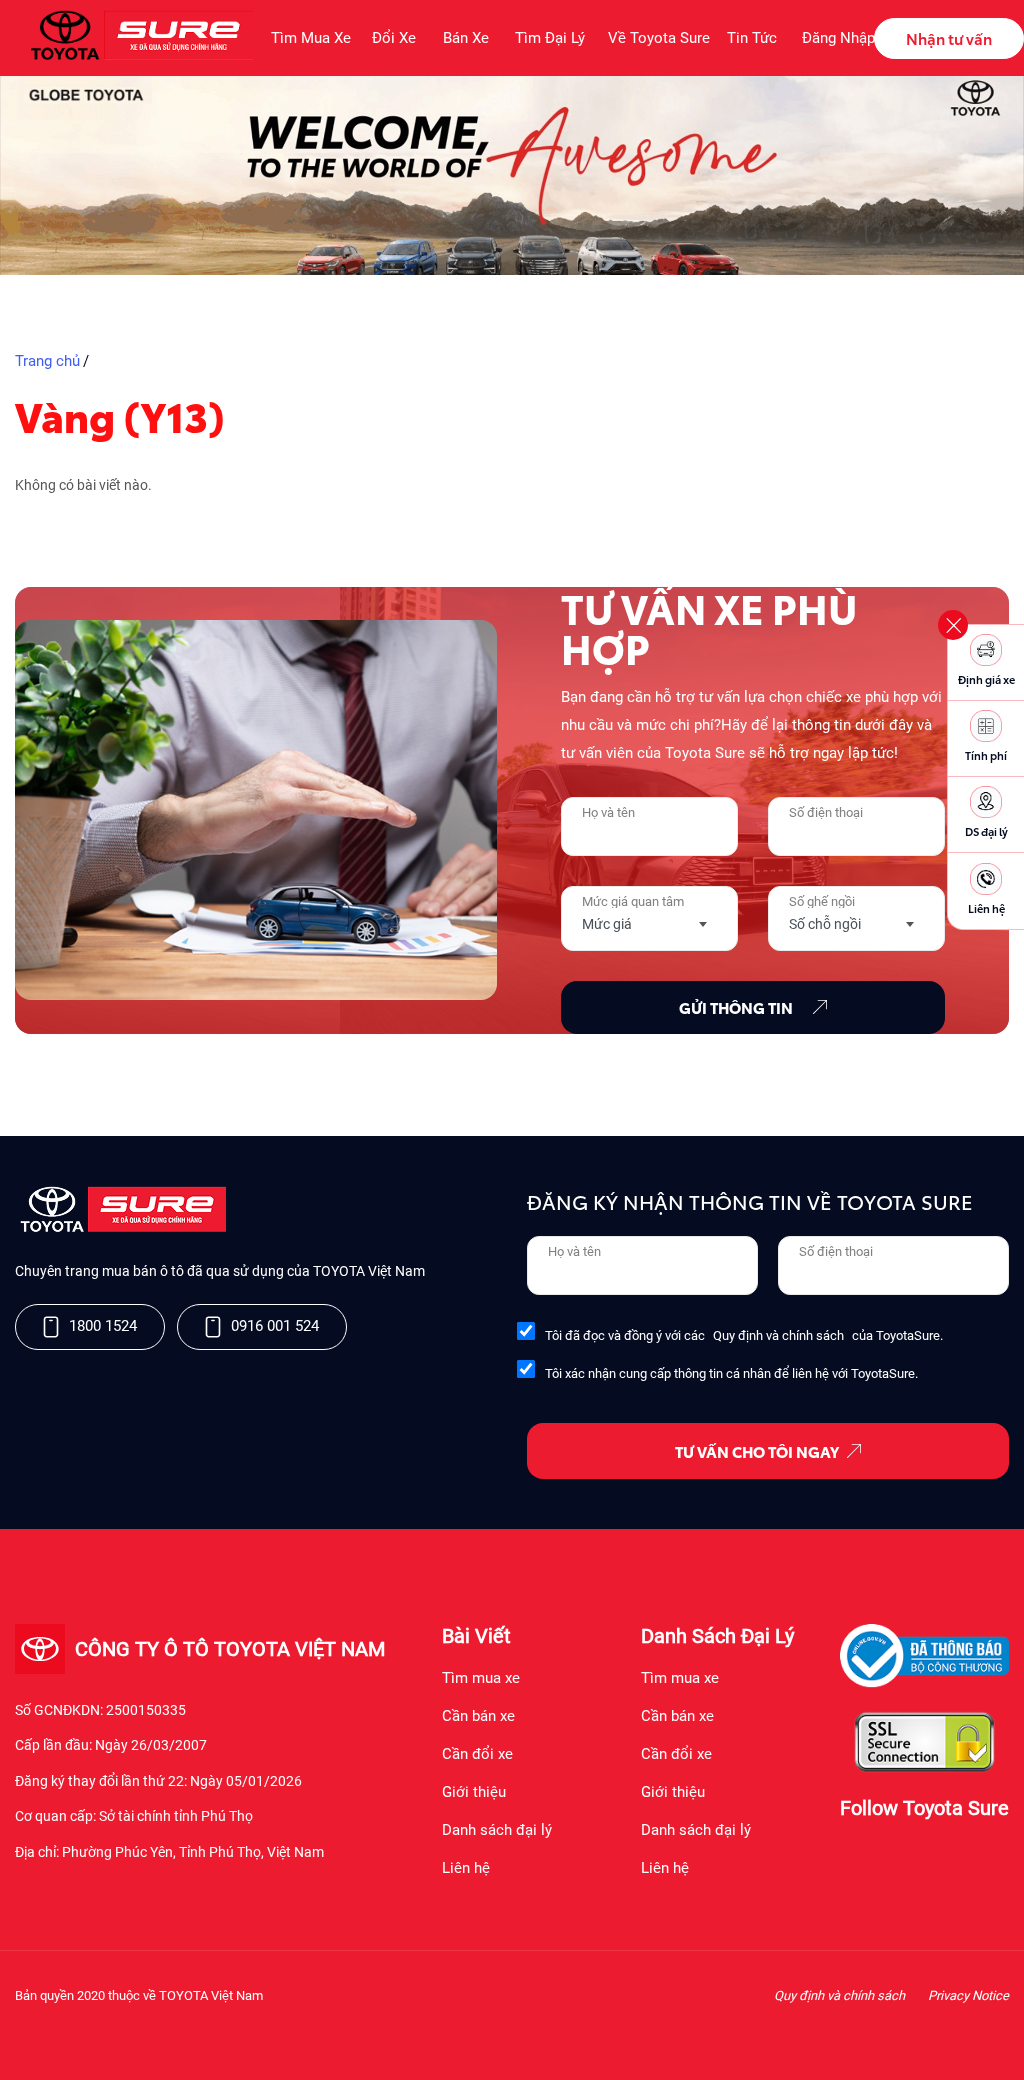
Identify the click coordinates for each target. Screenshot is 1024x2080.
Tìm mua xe (481, 1678)
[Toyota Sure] (120, 1228)
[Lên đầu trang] (999, 2039)
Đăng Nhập (838, 38)
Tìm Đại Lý (549, 38)
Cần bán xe (478, 1716)
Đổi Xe (394, 38)
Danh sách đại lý (497, 1830)
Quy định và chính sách (778, 1335)
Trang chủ (47, 361)
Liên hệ (466, 1868)
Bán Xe (466, 38)
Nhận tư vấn (949, 38)
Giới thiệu (474, 1792)
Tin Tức (752, 38)
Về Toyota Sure (656, 38)
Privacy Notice (968, 1995)
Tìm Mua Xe (310, 38)
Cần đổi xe (477, 1754)
